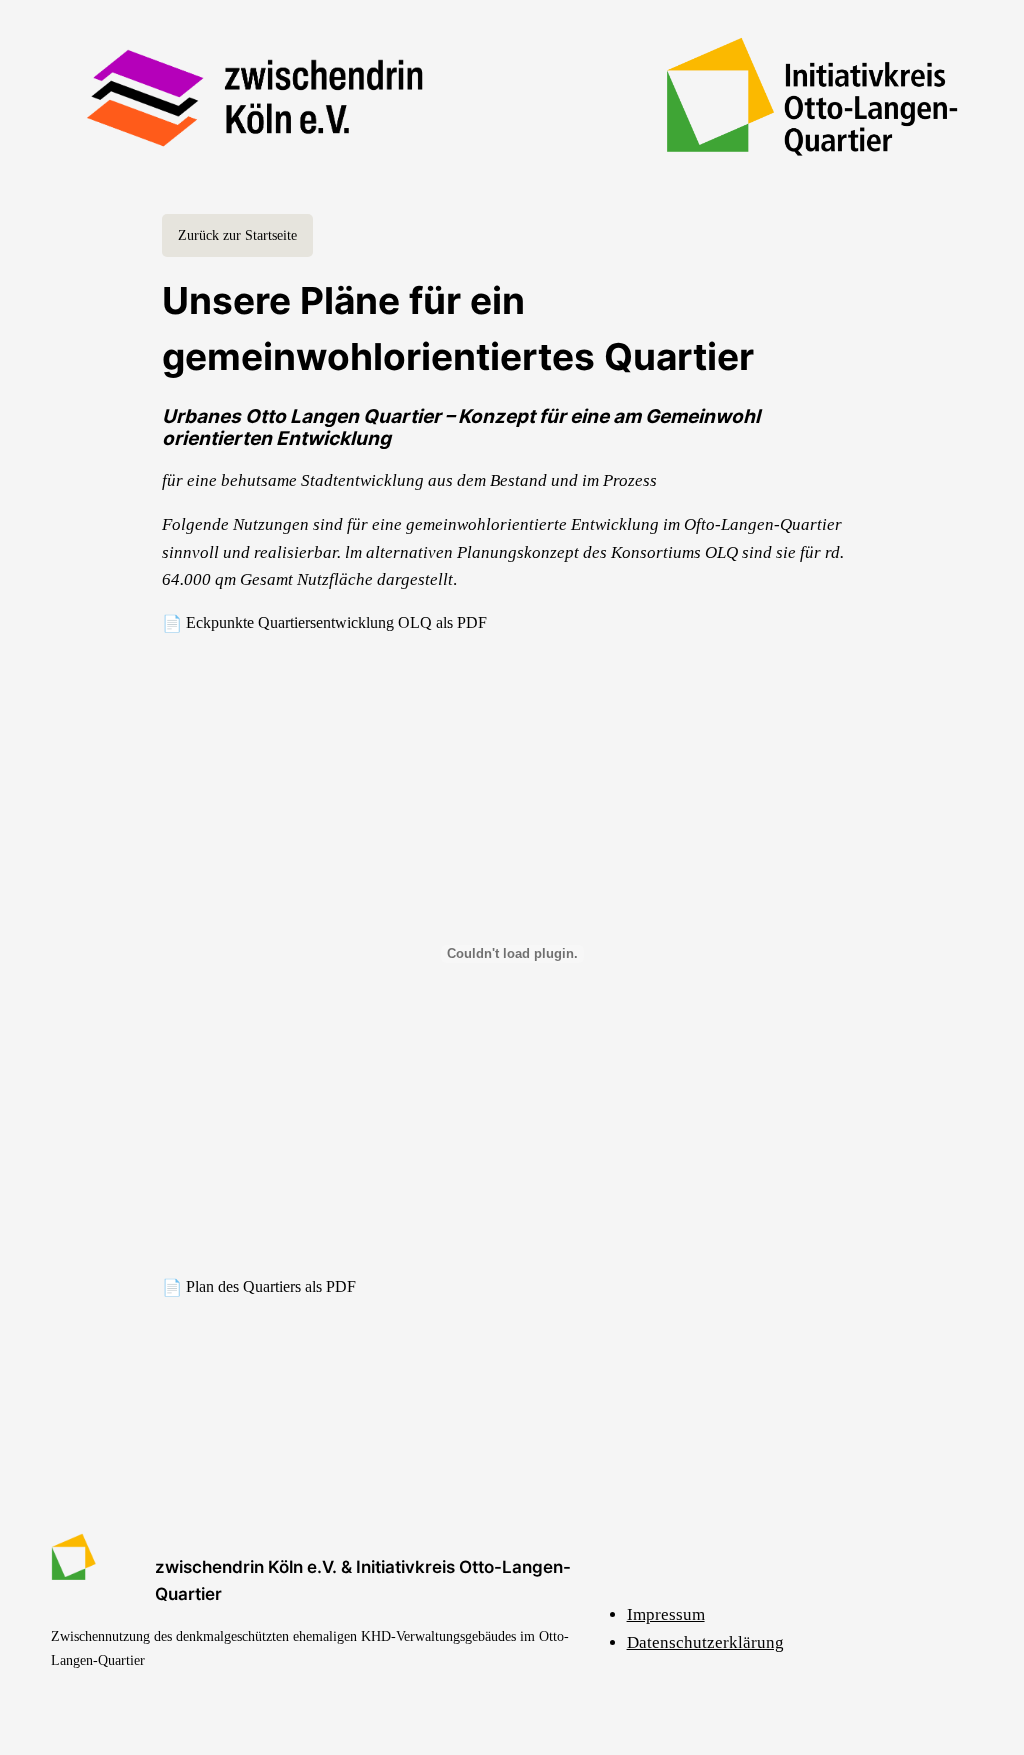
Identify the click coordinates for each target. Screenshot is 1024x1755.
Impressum (666, 1614)
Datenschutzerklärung (705, 1642)
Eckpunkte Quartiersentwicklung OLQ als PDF (336, 622)
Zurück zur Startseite (237, 235)
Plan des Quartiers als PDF (271, 1286)
